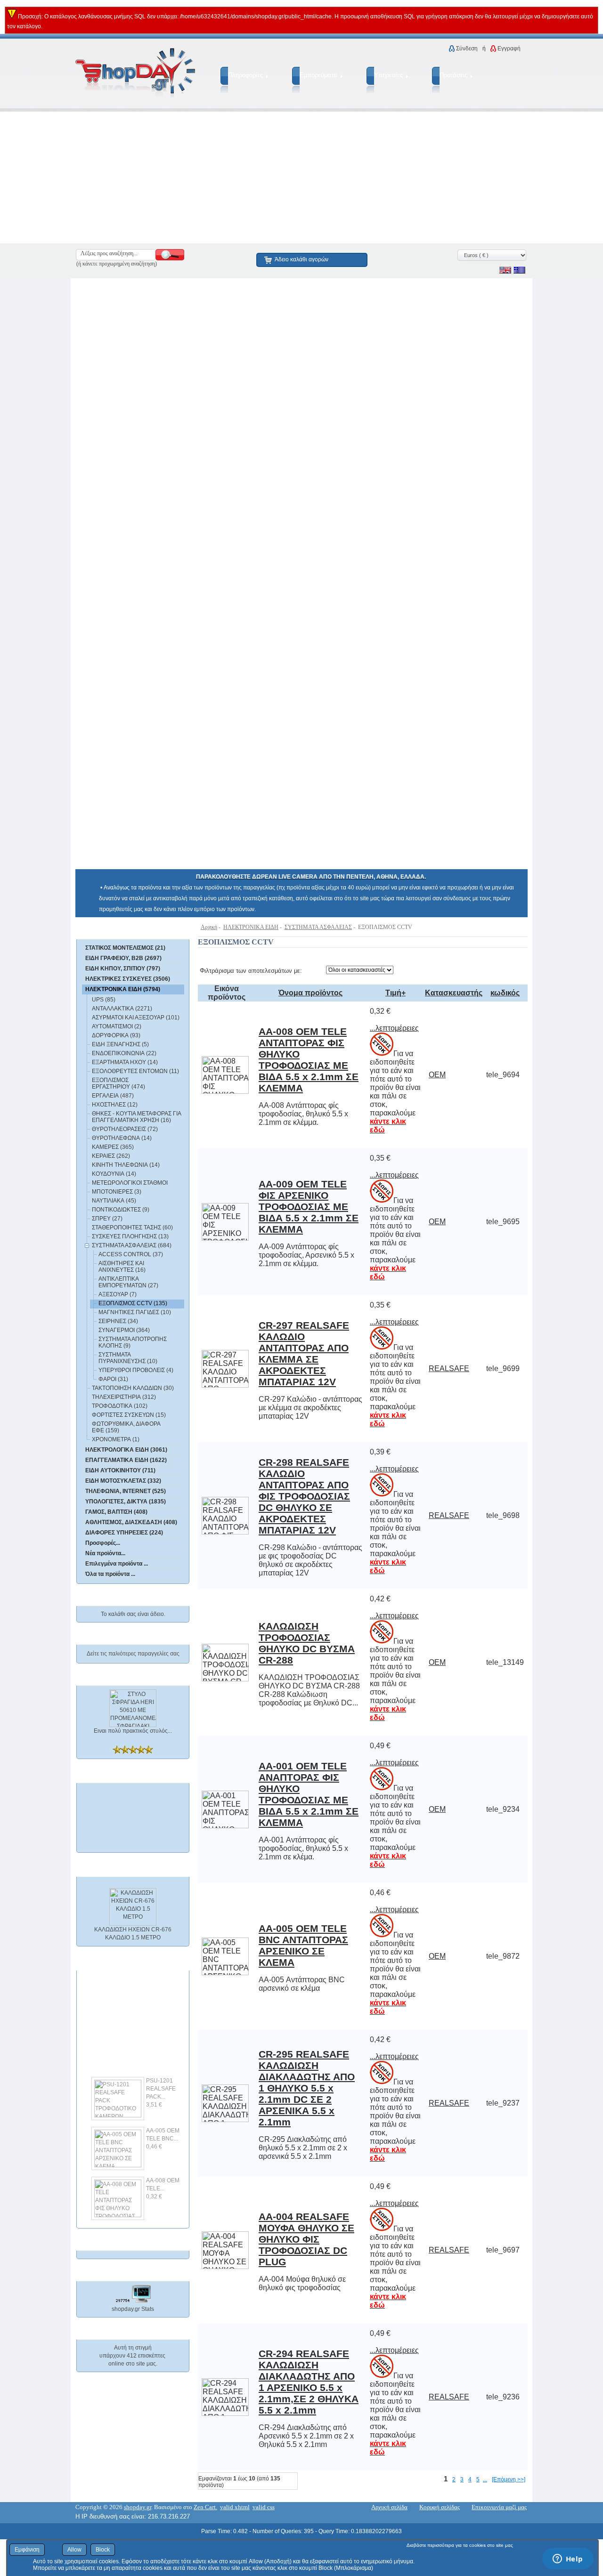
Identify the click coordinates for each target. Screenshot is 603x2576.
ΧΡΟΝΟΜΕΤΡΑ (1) (116, 1439)
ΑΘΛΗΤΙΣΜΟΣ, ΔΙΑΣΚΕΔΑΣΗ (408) (131, 1522)
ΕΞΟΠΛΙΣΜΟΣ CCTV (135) (133, 1303)
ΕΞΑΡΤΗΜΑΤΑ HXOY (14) (125, 1062)
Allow (74, 2550)
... (485, 2479)
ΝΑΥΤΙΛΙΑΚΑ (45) (114, 1201)
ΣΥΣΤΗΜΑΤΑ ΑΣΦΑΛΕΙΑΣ (318, 927)
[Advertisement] (283, 178)
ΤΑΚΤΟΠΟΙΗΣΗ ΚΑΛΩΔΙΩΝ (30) (133, 1388)
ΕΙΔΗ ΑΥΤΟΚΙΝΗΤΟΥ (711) (120, 1470)
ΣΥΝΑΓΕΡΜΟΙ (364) (124, 1330)
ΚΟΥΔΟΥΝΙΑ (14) (114, 1174)
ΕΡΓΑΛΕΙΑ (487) (113, 1096)
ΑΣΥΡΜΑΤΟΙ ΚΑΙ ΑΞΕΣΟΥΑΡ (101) (136, 1017)
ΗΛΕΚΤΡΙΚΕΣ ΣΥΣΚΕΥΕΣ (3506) (128, 979)
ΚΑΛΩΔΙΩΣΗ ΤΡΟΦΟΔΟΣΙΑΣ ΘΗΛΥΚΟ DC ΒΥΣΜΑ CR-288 (307, 1643)
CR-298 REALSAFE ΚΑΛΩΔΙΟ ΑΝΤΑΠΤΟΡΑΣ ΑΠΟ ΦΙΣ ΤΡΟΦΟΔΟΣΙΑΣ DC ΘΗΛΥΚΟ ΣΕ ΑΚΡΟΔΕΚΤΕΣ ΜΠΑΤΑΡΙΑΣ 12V (304, 1496)
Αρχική (209, 927)
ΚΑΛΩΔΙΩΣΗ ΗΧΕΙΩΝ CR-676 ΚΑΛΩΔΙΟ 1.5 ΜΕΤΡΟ (133, 1925)
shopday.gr (138, 2507)
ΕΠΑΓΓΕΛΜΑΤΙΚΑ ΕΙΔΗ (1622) (126, 1460)
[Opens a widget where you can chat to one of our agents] (568, 2560)
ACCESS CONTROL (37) (131, 1254)
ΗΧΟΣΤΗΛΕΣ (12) (115, 1105)
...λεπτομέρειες (394, 1028)
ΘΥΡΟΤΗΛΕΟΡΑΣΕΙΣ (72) (125, 1129)
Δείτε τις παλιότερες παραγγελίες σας (133, 1654)
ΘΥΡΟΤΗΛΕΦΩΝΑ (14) (122, 1138)
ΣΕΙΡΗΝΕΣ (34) (118, 1321)
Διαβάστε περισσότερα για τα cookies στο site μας (460, 2545)
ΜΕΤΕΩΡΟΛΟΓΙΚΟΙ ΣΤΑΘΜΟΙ (130, 1183)
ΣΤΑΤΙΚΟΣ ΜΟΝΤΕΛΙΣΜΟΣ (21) (125, 948)
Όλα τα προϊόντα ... (110, 1574)
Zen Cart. (205, 2507)
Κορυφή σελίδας (440, 2507)
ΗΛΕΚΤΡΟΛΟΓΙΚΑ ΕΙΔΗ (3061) (126, 1450)
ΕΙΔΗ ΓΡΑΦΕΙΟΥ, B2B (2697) (123, 958)
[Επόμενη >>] (509, 2479)
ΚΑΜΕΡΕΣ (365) (113, 1147)
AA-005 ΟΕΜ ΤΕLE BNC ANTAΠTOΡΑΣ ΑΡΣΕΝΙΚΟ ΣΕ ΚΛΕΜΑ (303, 1945)
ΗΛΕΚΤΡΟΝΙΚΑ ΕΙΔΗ (251, 927)
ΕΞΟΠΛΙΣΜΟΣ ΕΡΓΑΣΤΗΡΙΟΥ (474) (118, 1083)
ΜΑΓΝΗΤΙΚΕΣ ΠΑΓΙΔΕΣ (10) (135, 1312)
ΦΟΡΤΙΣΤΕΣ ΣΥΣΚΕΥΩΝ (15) (129, 1415)
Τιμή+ (395, 993)
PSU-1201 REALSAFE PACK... (161, 2080)
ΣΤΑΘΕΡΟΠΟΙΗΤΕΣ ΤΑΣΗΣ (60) (132, 1227)
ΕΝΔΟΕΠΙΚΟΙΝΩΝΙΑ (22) (124, 1053)
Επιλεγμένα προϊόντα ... (117, 1564)
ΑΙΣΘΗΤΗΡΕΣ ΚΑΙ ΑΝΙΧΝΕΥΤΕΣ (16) (122, 1267)
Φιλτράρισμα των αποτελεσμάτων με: (251, 971)
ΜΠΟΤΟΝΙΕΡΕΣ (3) (117, 1192)
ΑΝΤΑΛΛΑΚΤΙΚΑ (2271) (122, 1009)
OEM (437, 1075)
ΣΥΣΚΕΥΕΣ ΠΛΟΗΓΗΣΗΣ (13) (130, 1236)
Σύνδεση (467, 48)
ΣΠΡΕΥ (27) (107, 1219)
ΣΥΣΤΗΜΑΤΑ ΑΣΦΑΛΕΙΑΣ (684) (132, 1245)
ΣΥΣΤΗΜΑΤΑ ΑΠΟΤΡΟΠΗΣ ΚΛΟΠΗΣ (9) (133, 1342)
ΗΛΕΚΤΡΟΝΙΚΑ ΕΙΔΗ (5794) (123, 989)
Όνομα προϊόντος (310, 993)
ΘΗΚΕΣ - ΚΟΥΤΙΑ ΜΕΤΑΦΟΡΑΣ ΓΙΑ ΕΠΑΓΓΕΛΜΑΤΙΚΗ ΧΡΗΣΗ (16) (136, 1117)
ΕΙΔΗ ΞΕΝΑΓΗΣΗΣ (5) (120, 1044)
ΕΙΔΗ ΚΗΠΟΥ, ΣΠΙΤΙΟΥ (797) (123, 969)
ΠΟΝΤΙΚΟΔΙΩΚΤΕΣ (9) (121, 1210)
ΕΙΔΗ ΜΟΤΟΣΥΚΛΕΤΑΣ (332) (123, 1481)
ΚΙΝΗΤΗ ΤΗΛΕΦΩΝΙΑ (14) (126, 1165)
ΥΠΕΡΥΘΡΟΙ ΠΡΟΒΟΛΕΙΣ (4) (136, 1370)
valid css (264, 2507)
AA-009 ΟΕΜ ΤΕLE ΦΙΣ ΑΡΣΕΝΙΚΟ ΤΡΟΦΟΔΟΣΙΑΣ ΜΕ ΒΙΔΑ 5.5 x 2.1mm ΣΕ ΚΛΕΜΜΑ (309, 1207)
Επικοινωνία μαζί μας (499, 2507)
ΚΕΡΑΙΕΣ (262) (111, 1156)
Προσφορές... (103, 1543)
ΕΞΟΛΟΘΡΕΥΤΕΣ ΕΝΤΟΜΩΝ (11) (135, 1071)
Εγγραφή (509, 48)
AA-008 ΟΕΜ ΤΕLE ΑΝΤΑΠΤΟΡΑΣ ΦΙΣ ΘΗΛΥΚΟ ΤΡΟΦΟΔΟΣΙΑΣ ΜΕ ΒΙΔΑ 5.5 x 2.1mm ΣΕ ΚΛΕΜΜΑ (309, 1060)
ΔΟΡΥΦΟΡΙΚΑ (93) (116, 1035)
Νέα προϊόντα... (105, 1553)
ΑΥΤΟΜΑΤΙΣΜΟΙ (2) (117, 1026)
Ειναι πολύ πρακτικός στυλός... (133, 1731)
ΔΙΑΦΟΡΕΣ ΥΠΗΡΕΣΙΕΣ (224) (124, 1533)
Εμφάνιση (27, 2550)
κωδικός (505, 993)
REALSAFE (449, 1369)
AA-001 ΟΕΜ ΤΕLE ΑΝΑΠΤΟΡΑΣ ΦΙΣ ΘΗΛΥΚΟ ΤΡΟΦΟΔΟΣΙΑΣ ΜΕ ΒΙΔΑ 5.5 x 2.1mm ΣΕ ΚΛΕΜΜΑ (309, 1794)
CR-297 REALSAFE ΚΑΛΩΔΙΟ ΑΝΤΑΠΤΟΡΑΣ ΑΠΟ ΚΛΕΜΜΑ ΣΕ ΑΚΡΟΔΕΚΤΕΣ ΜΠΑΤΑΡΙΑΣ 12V (304, 1353)
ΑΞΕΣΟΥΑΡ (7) (118, 1294)
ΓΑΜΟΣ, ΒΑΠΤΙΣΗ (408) (116, 1512)
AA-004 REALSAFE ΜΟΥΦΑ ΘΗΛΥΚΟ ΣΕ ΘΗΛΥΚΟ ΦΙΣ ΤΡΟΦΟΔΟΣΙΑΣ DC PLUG (306, 2239)
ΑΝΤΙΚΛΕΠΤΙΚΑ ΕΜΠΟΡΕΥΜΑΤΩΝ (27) (128, 1282)
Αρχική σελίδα (389, 2507)
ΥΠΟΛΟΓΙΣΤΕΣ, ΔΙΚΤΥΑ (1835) (126, 1502)
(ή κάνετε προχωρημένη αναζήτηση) (117, 264)
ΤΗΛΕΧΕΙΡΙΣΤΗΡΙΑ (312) (124, 1397)
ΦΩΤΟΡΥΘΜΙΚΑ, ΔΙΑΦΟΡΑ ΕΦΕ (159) (126, 1427)
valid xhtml (235, 2507)
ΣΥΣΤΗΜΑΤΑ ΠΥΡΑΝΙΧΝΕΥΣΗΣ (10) (128, 1358)
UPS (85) (104, 1000)
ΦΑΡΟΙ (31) (113, 1379)
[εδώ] (120, 931)
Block (103, 2550)
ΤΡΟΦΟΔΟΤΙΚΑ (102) (120, 1406)
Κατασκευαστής (454, 993)
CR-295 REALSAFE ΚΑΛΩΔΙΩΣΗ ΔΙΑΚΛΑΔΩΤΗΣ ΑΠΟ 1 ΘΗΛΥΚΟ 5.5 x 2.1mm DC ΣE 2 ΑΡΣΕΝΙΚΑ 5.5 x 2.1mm (307, 2088)
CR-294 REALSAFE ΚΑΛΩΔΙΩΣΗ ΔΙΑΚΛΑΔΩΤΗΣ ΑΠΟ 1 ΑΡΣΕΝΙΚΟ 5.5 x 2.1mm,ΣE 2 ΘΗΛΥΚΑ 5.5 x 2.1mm (309, 2382)
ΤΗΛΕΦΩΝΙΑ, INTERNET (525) (126, 1491)
